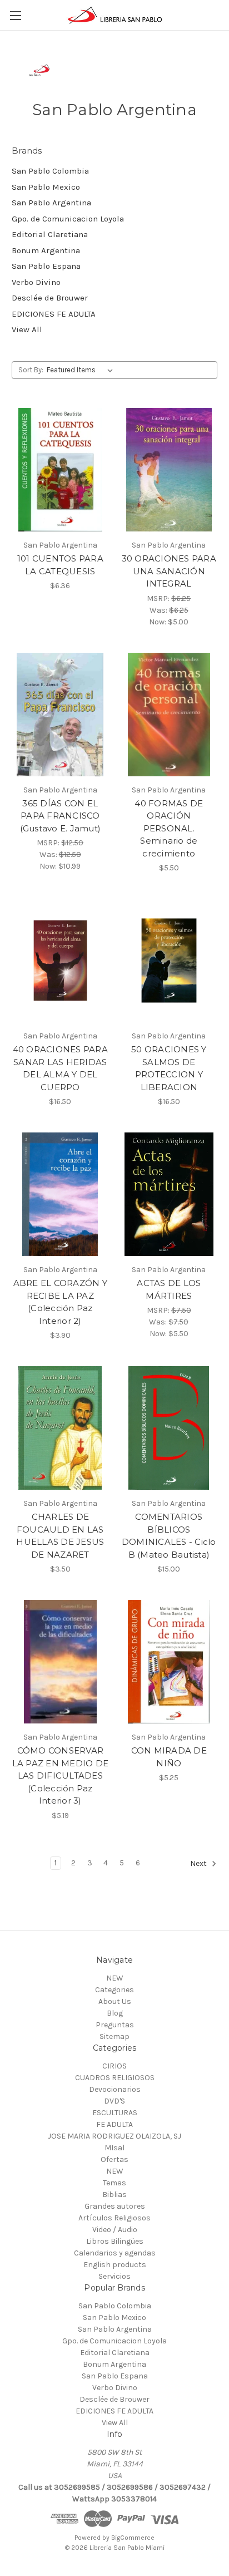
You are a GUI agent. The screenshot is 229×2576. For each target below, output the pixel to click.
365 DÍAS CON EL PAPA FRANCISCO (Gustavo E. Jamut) (61, 816)
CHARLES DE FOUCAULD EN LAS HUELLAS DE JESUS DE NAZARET (60, 1536)
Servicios (114, 2276)
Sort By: (31, 370)
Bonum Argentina (46, 250)
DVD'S (114, 2101)
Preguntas (115, 2025)
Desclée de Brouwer (50, 298)
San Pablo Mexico (46, 187)
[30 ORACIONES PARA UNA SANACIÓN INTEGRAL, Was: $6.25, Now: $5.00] (169, 470)
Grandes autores (115, 2206)
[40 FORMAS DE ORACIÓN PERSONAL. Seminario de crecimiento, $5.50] (169, 715)
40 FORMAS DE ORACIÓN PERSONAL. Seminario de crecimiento (169, 828)
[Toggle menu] (15, 15)
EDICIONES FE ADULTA (54, 314)
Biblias (114, 2195)
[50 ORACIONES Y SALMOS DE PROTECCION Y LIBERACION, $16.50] (169, 961)
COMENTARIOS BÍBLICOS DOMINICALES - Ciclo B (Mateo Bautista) (169, 1536)
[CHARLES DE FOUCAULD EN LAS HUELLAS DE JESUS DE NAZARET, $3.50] (60, 1428)
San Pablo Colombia (50, 171)
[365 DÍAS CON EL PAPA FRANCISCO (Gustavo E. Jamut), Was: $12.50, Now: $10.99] (60, 715)
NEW (115, 1978)
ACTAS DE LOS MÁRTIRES (169, 1289)
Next (199, 1863)
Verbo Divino (36, 282)
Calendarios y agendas (115, 2253)
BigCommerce (133, 2538)
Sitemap (114, 2036)
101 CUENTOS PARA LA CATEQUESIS (60, 565)
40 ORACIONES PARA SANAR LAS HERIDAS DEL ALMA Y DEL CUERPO (60, 1068)
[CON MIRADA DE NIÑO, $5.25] (169, 1662)
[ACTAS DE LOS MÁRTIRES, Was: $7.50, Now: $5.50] (169, 1194)
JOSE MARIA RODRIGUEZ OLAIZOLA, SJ (114, 2136)
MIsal (114, 2148)
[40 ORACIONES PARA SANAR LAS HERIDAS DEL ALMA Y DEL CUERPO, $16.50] (60, 961)
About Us (115, 2001)
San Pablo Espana (46, 266)
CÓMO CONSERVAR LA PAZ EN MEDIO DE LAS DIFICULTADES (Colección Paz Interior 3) (61, 1775)
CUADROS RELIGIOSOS (115, 2078)
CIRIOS (114, 2066)
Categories (114, 1990)
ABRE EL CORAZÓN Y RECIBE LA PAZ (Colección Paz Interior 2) (60, 1302)
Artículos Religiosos (114, 2218)
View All (27, 329)
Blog (115, 2013)
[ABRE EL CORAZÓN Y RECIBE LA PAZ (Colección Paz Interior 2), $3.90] (60, 1194)
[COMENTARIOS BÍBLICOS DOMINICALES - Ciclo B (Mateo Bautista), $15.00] (169, 1428)
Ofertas (114, 2159)
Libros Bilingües (115, 2241)
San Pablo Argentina (51, 203)
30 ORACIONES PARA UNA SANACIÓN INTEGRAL (169, 571)
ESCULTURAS (115, 2113)
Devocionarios (115, 2089)
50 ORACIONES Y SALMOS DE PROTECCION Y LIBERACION (169, 1068)
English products (115, 2265)
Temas (114, 2183)
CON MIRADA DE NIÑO (169, 1757)
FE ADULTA (114, 2124)
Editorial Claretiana (50, 234)
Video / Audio (115, 2230)
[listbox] (82, 370)
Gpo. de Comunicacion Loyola (68, 219)
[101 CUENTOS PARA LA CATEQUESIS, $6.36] (60, 470)
